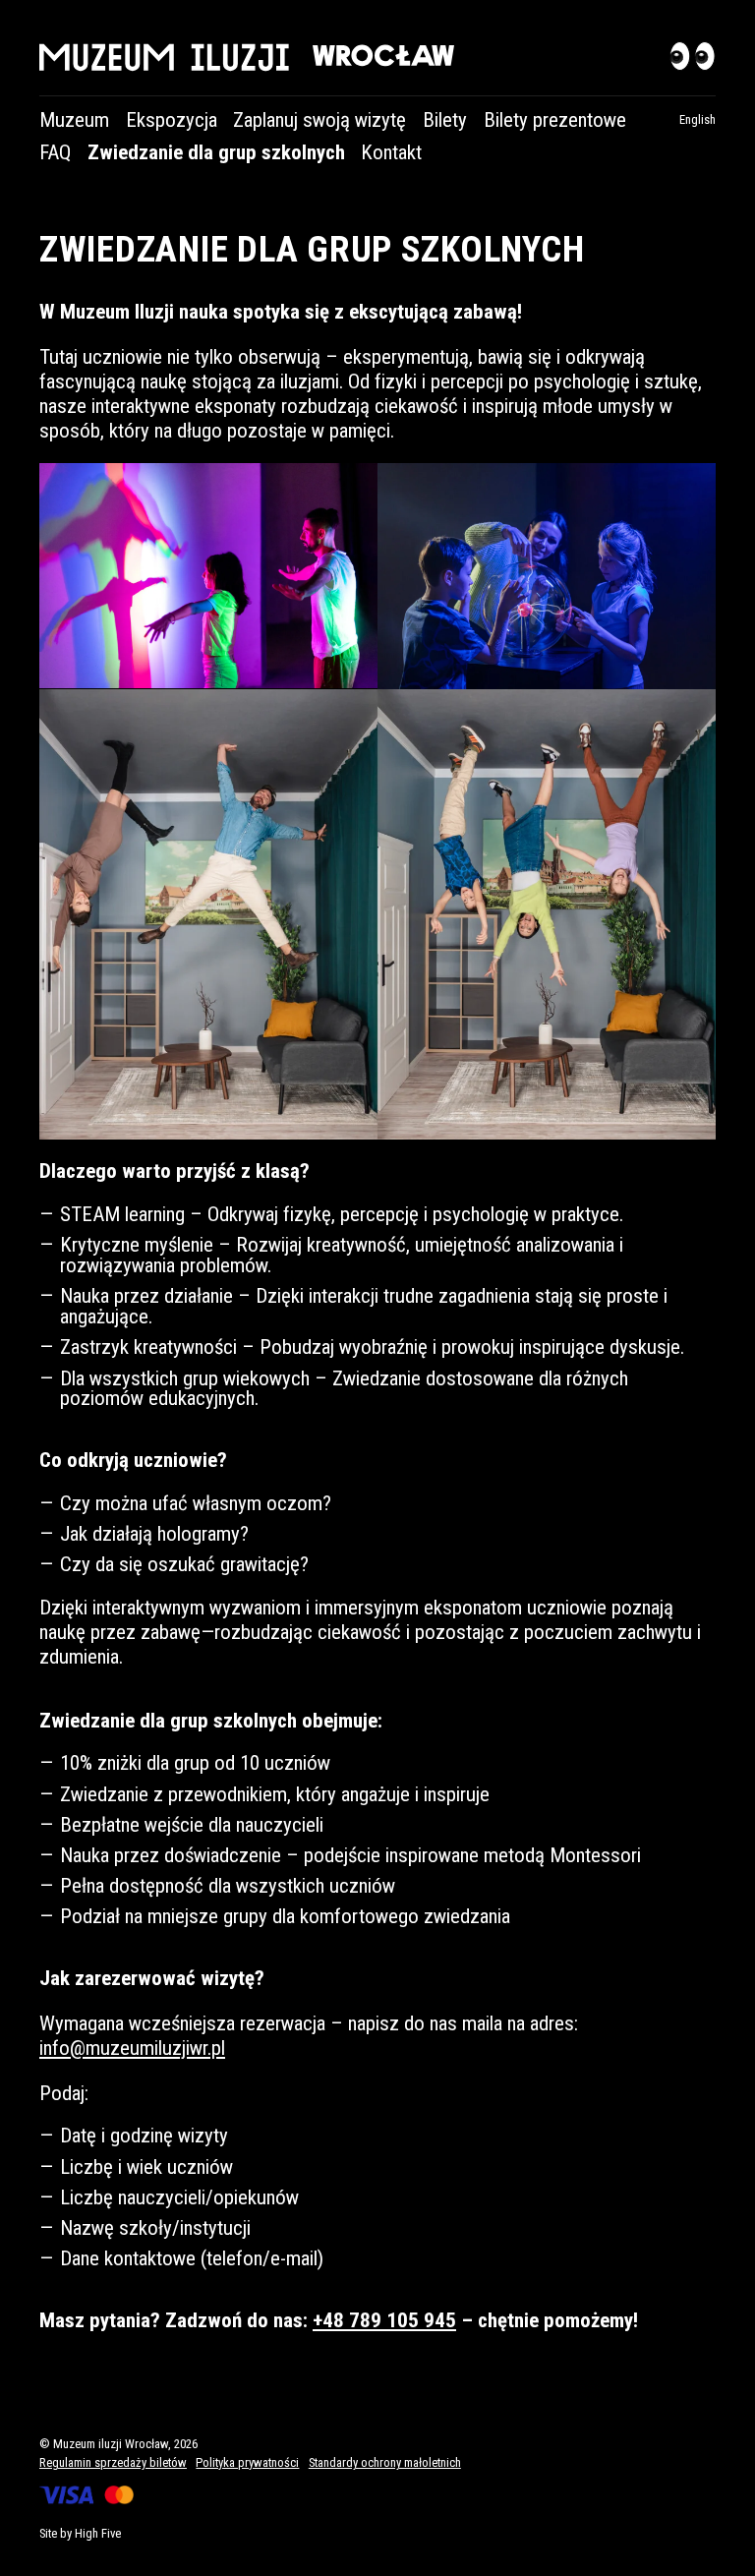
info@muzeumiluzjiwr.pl (132, 2048)
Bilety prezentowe (555, 120)
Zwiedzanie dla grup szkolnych (216, 152)
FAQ (55, 152)
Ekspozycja (172, 120)
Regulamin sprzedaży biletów (113, 2462)
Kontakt (391, 152)
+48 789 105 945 (384, 2320)
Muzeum (74, 120)
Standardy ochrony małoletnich (385, 2462)
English (697, 119)
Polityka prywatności (247, 2462)
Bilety (445, 120)
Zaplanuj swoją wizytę (319, 120)
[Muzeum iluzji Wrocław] (377, 58)
